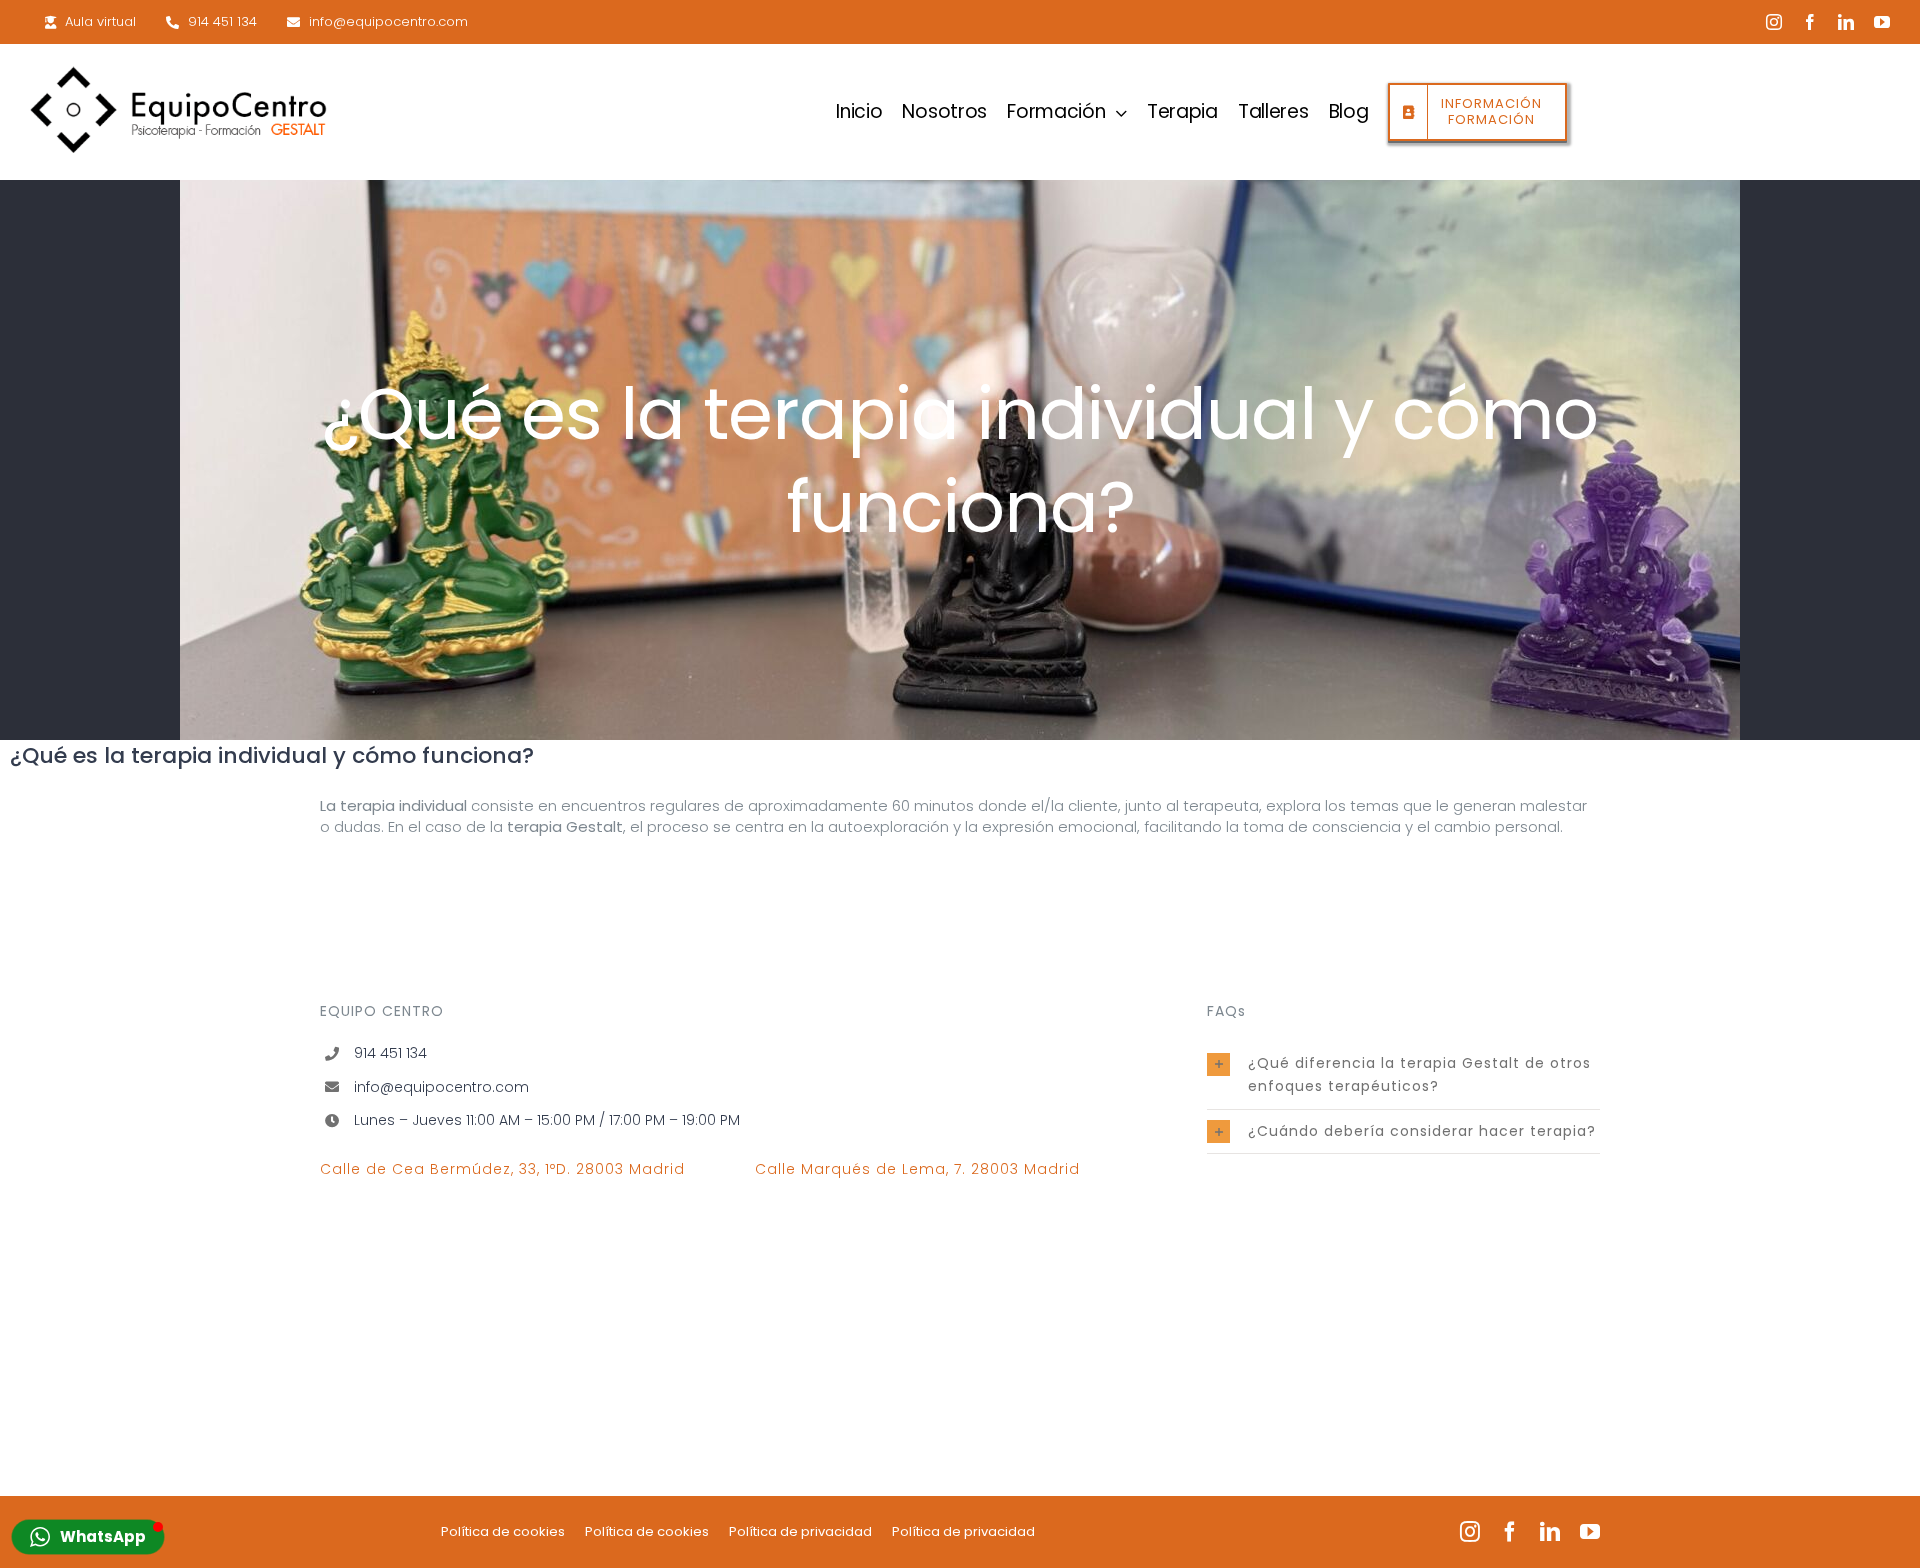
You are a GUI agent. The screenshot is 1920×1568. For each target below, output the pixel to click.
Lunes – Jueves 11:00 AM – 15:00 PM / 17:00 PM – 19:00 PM (547, 1120)
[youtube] (1882, 22)
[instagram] (1774, 22)
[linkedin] (1846, 22)
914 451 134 (390, 1053)
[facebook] (1810, 22)
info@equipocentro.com (441, 1087)
